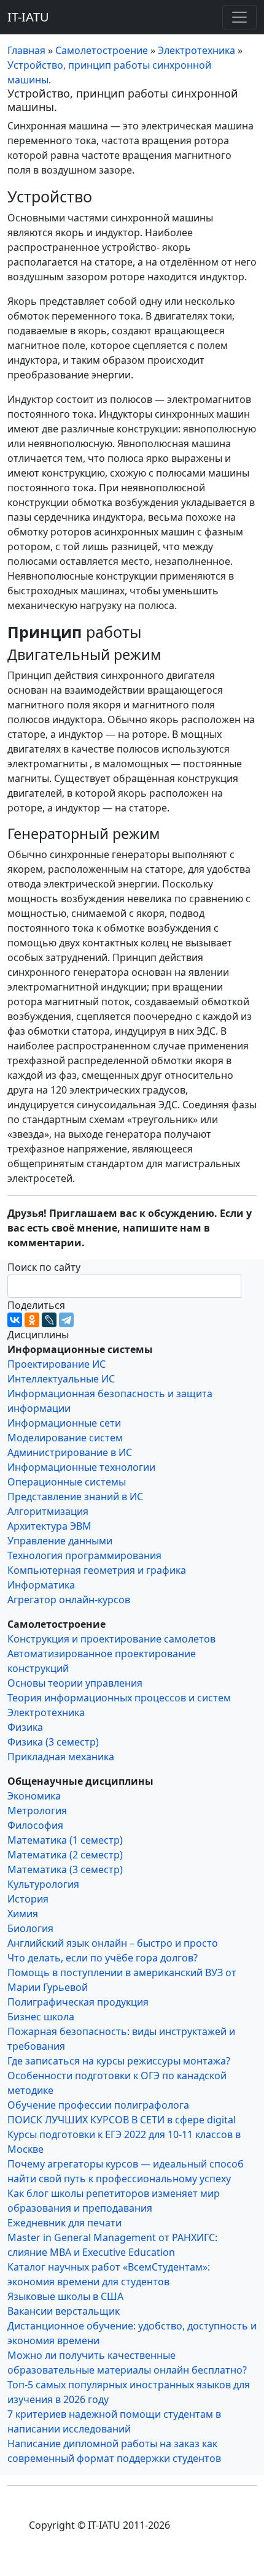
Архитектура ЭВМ (49, 1526)
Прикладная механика (61, 1757)
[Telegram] (66, 1320)
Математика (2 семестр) (65, 1855)
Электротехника (46, 1712)
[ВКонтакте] (15, 1320)
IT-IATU (28, 17)
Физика (25, 1727)
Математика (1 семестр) (65, 1840)
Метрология (37, 1811)
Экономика (34, 1796)
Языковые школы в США (65, 2296)
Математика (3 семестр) (65, 1869)
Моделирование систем (65, 1438)
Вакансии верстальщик (64, 2311)
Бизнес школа (41, 2017)
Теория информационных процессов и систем (119, 1698)
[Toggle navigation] (239, 17)
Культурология (43, 1884)
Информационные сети (64, 1423)
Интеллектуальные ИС (61, 1379)
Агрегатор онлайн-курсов (69, 1600)
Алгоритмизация (48, 1511)
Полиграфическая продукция (78, 2002)
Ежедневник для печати (64, 2223)
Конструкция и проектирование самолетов (111, 1639)
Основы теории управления (75, 1683)
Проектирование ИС (56, 1364)
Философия (35, 1825)
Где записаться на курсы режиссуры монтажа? (119, 2061)
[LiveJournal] (49, 1320)
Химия (23, 1914)
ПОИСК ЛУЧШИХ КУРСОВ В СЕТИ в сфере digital (122, 2120)
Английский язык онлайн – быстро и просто (113, 1943)
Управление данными (60, 1541)
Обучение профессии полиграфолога (98, 2105)
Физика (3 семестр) (53, 1742)
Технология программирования (84, 1555)
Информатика (41, 1585)
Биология (30, 1928)
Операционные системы (67, 1482)
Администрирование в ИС (70, 1452)
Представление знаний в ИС (75, 1497)
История (28, 1899)
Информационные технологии (81, 1467)
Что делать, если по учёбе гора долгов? (103, 1958)
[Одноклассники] (32, 1320)
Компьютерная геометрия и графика (97, 1570)
